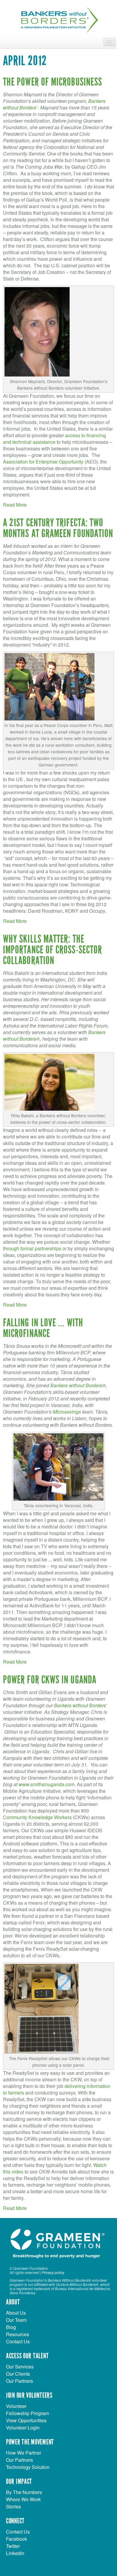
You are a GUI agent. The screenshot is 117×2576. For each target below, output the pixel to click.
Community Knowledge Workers (37, 1817)
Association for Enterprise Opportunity (43, 462)
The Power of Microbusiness (52, 82)
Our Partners (19, 2381)
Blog (11, 2327)
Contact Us (18, 2341)
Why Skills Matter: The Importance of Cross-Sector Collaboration (52, 950)
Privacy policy (53, 2272)
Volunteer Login (23, 2428)
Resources (18, 2334)
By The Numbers (24, 2492)
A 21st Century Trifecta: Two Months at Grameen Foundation (58, 528)
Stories (13, 2506)
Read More (15, 505)
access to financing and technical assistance (54, 439)
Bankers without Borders (76, 1385)
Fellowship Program (27, 2413)
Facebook (16, 2539)
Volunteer (16, 2406)
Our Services (20, 2367)
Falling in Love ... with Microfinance (43, 1328)
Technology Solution (28, 2467)
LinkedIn (15, 2553)
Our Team (16, 2320)
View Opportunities (26, 2420)
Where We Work (23, 2499)
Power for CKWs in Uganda (50, 1680)
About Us (16, 2313)
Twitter (13, 2546)
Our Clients (18, 2374)
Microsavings (67, 1412)
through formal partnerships (32, 1248)
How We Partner (24, 2453)
